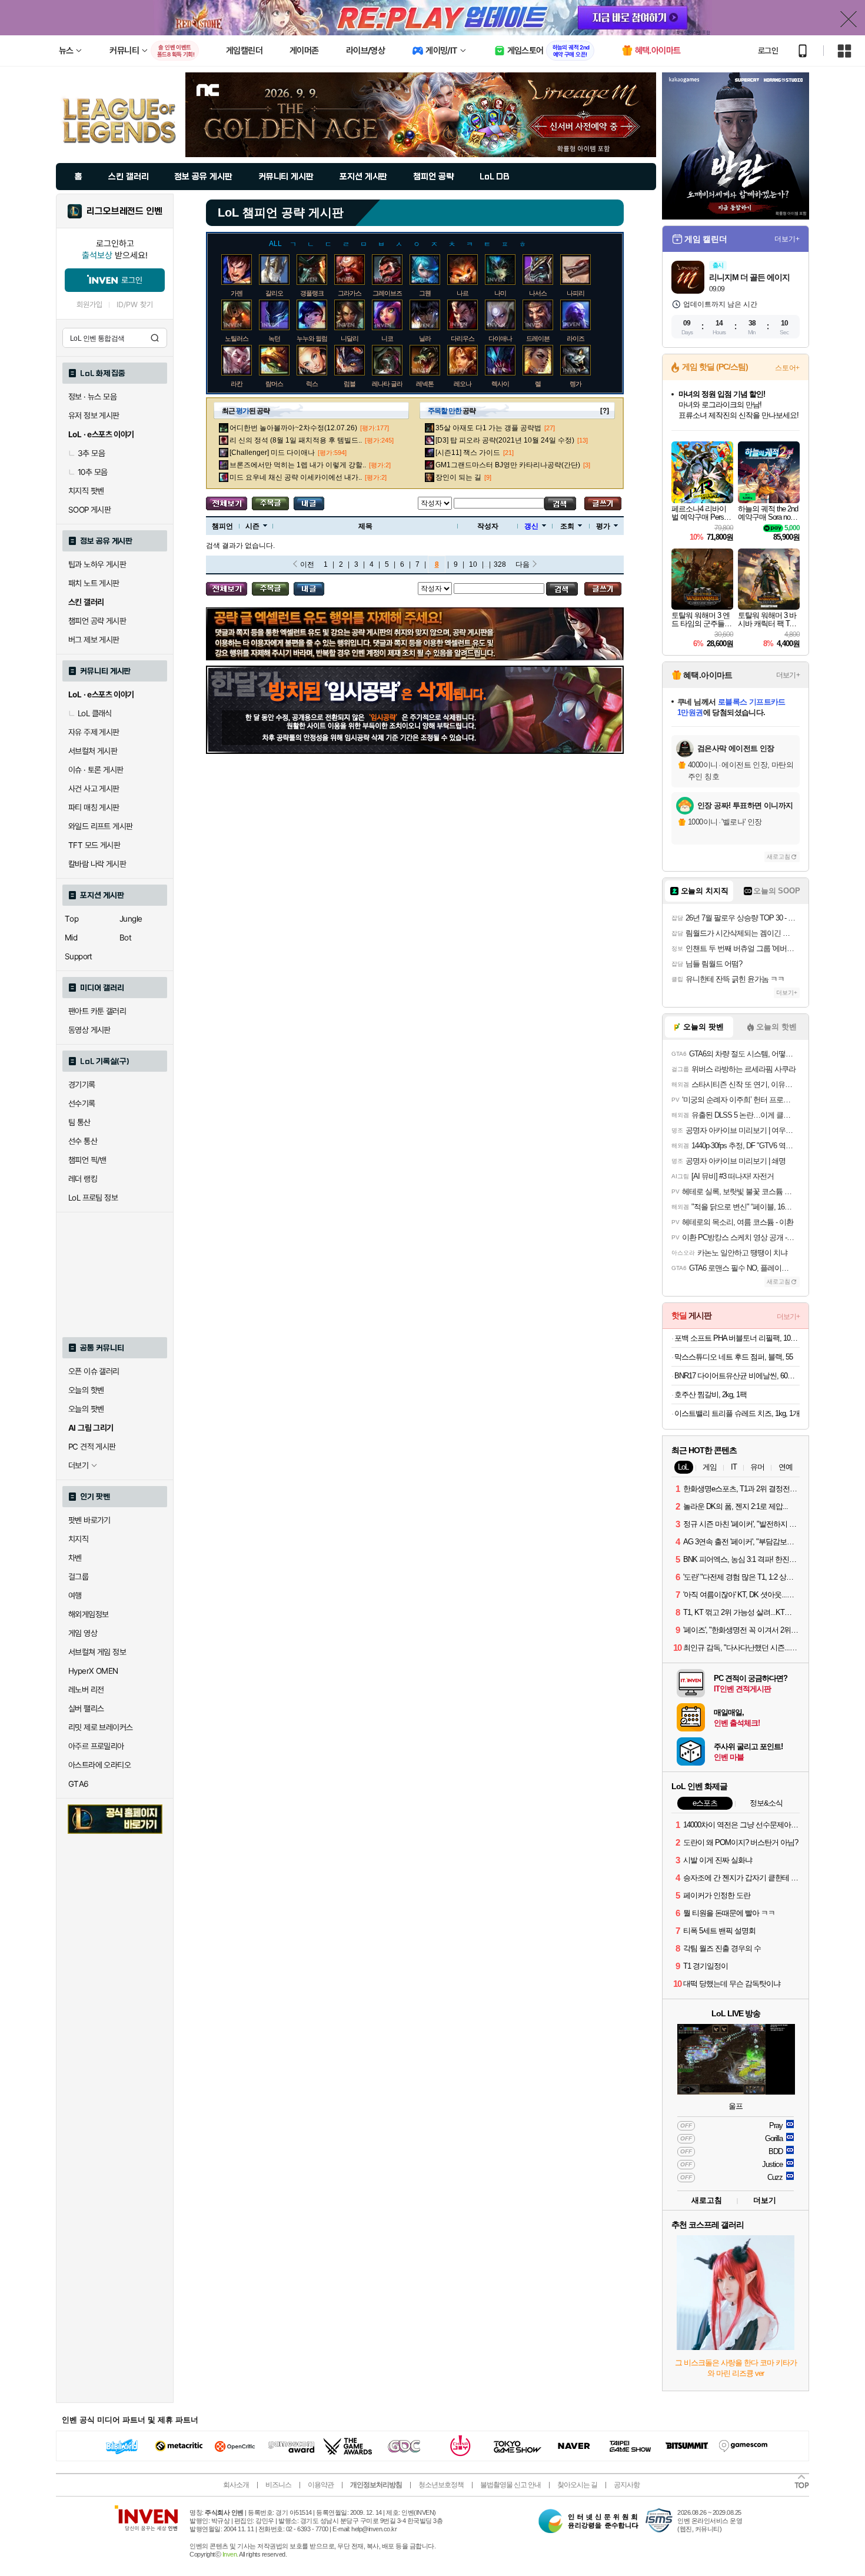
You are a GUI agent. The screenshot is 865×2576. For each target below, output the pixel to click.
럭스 (312, 384)
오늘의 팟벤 (86, 1409)
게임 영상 (83, 1633)
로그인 (768, 51)
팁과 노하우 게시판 (97, 564)
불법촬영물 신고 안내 (510, 2485)
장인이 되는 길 (458, 477)
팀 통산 (79, 1122)
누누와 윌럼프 (315, 338)
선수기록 (82, 1103)
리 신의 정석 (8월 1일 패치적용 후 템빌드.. (296, 440)
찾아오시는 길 (577, 2485)
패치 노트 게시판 (94, 583)
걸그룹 (78, 1577)
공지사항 (627, 2485)
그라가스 (350, 293)
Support (79, 956)
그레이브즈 (387, 293)
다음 (523, 564)
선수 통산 (83, 1141)
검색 (155, 338)
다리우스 (463, 338)
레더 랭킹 (83, 1179)
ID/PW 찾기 (135, 305)
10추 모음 (92, 472)
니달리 (350, 338)
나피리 (575, 293)
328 (500, 564)
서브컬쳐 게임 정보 (97, 1652)
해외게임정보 (88, 1614)
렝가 (575, 384)
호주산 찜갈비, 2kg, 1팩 (711, 1395)
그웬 (425, 293)
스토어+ (787, 368)
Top (71, 919)
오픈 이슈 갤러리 (94, 1371)
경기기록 (82, 1085)
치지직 (78, 1539)
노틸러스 (237, 338)
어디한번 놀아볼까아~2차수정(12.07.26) (293, 428)
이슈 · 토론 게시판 (96, 770)
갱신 (531, 526)
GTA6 (79, 1784)
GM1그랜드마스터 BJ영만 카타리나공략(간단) (508, 465)
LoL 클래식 (95, 713)
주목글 (270, 503)
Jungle (131, 919)
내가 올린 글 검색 (309, 503)
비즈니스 (278, 2485)
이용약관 (321, 2485)
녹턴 (274, 338)
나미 (500, 293)
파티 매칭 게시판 (94, 807)
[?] (605, 411)
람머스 (274, 384)
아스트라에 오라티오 (99, 1765)
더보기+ (787, 239)
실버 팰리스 (86, 1709)
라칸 (237, 384)
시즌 (252, 526)
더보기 (765, 2200)
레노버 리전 (86, 1690)
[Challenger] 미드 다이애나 (272, 453)
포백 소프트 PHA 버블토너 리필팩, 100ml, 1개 (737, 1338)
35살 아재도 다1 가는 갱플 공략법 (488, 428)
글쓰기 (603, 503)
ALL (275, 244)
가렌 (237, 293)
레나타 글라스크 (393, 384)
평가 (603, 526)
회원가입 (89, 305)
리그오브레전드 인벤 (124, 211)
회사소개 (236, 2485)
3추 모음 (91, 453)
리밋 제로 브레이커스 (100, 1727)
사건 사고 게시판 (94, 789)
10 (473, 564)
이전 (307, 564)
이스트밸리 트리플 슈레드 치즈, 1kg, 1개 (737, 1413)
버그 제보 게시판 (94, 640)
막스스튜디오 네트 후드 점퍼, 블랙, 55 (733, 1357)
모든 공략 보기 (227, 503)
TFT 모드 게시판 (94, 845)
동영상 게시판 (89, 1030)
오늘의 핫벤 (86, 1390)
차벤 (75, 1558)
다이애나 (500, 338)
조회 (567, 526)
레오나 (463, 384)
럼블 (350, 384)
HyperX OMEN (93, 1671)
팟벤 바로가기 (89, 1520)
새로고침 (778, 857)
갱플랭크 (312, 293)
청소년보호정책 (441, 2485)
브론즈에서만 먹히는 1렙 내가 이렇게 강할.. (298, 465)
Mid (71, 938)
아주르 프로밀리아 (96, 1746)
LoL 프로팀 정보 (93, 1198)
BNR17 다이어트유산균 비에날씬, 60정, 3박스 (737, 1376)
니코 (387, 338)
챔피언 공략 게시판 (97, 621)
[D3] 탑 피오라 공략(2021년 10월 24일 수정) (505, 440)
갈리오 (274, 293)
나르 (463, 293)
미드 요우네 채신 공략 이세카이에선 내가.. (296, 477)
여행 (75, 1596)
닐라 (425, 338)
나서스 (538, 293)
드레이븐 (538, 338)
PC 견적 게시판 (92, 1447)
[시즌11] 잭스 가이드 (468, 453)
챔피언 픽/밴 (87, 1160)
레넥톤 (425, 384)
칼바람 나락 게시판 (97, 864)
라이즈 (575, 338)
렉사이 (500, 384)
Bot (125, 938)
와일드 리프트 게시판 (100, 826)
